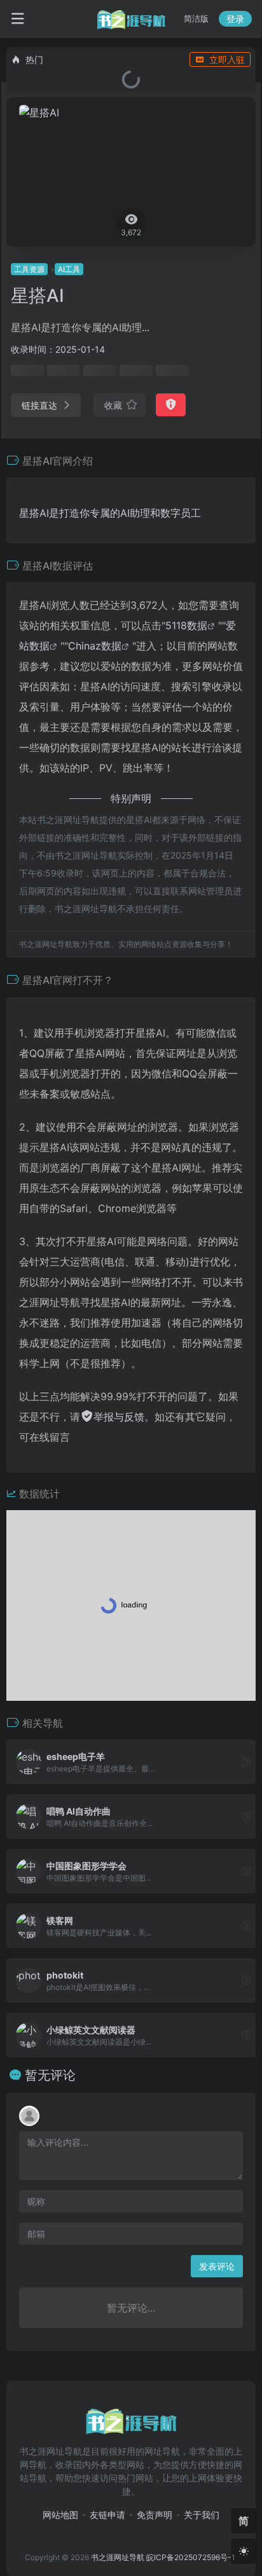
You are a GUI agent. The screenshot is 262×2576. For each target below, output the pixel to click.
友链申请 (107, 2515)
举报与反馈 (119, 1417)
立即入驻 (227, 59)
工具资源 (29, 269)
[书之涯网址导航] (131, 19)
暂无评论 (50, 2075)
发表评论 (217, 2266)
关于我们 (202, 2515)
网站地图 (60, 2515)
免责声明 (155, 2515)
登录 (235, 19)
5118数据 (186, 625)
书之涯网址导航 (118, 2557)
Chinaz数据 (95, 646)
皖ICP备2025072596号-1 (191, 2557)
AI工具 (69, 269)
